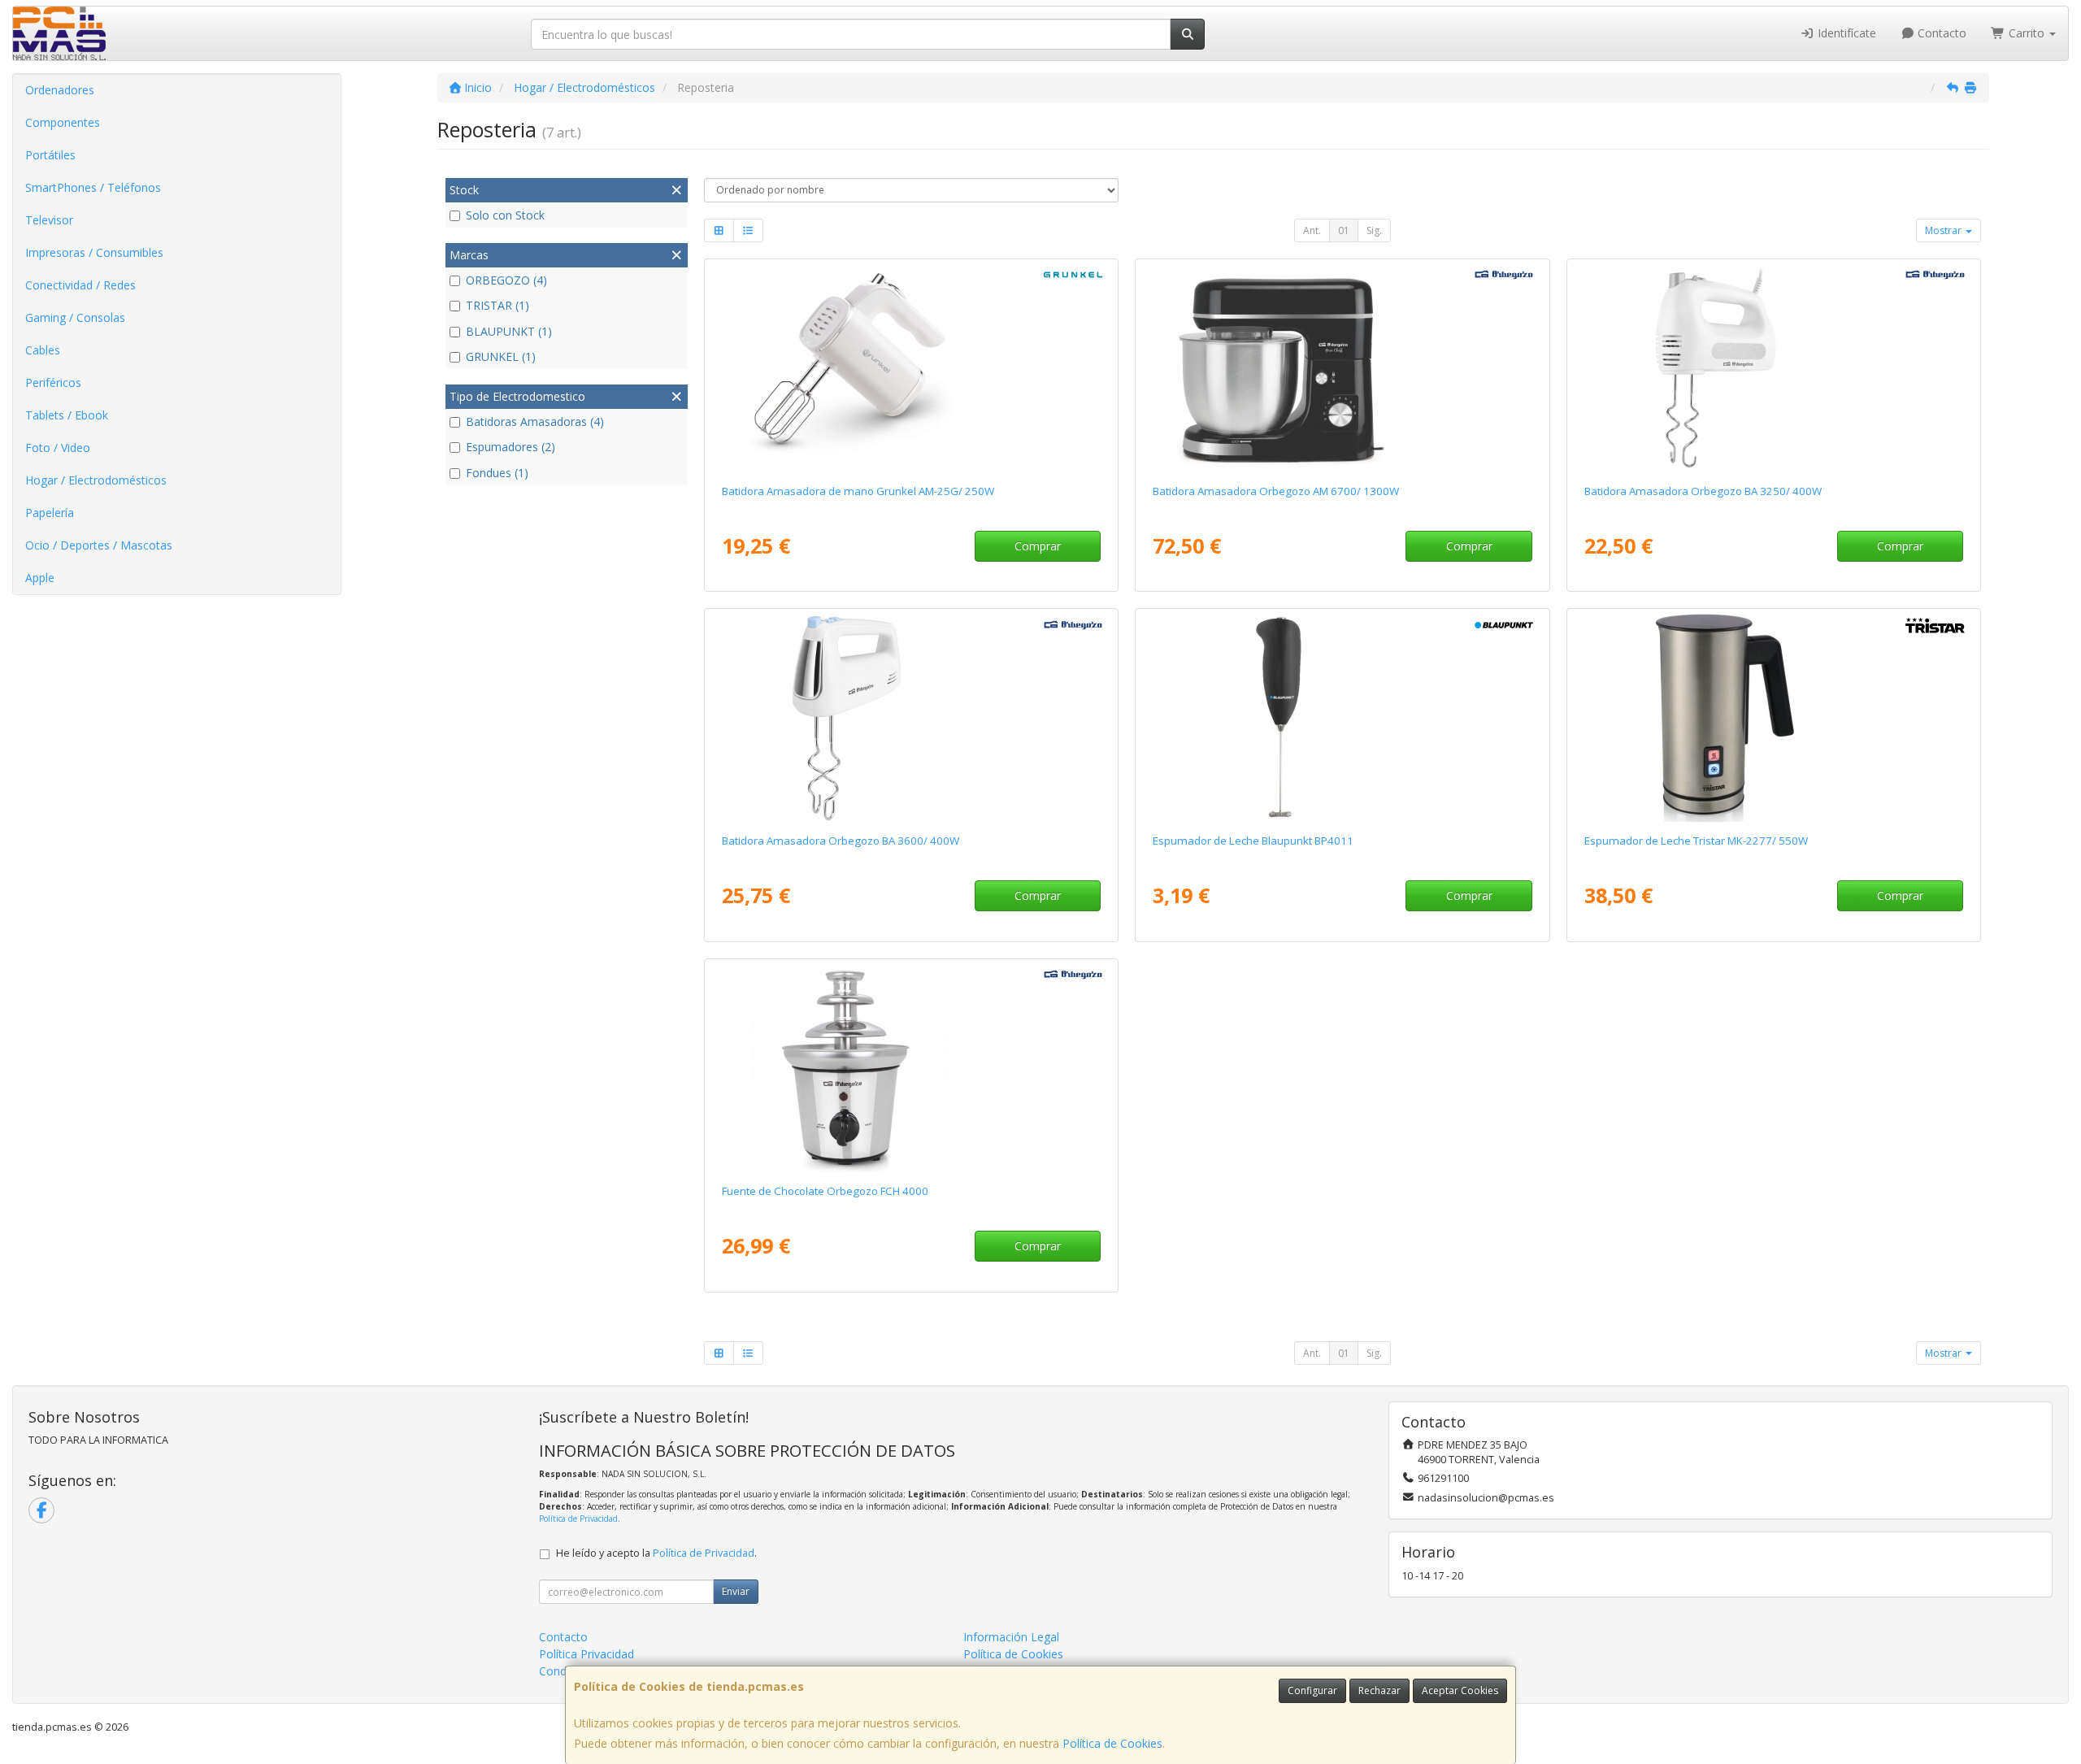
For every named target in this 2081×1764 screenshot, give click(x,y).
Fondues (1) (497, 473)
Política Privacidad (587, 1654)
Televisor (49, 220)
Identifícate (1845, 33)
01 (1344, 230)
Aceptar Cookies (1460, 1690)
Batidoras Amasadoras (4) (535, 421)
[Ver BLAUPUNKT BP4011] (1342, 718)
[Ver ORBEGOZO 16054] (911, 1068)
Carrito (2027, 33)
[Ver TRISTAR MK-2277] (1774, 718)
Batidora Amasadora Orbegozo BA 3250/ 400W (1703, 491)
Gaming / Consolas (75, 317)
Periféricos (53, 382)
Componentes (63, 122)
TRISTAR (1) (497, 305)
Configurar (1312, 1690)
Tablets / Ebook (67, 415)
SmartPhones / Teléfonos (93, 187)
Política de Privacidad (578, 1519)
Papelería (50, 513)
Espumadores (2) (510, 447)
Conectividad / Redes (80, 285)
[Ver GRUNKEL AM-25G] (911, 368)
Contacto (1940, 33)
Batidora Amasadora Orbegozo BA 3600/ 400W (841, 841)
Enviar (736, 1591)
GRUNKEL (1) (501, 356)
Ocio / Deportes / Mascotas (99, 545)
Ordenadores (60, 90)
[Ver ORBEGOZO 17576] (1774, 368)
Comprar (1038, 546)
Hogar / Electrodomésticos (96, 480)
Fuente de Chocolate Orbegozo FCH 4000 (825, 1191)
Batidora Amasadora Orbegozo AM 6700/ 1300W (1276, 491)
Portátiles (50, 155)
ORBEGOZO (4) (506, 280)
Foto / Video (58, 448)
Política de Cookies (1112, 1743)
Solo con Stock (505, 215)
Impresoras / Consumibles (94, 252)
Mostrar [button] (1944, 230)
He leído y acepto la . (656, 1553)
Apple (40, 578)
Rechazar (1379, 1690)
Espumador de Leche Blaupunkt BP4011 (1253, 841)
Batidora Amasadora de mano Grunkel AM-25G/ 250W (858, 491)
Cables (43, 350)
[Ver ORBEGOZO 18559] (1342, 368)
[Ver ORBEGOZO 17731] (911, 718)
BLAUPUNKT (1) (509, 331)
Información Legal (1011, 1637)
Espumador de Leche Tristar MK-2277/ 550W (1696, 841)
